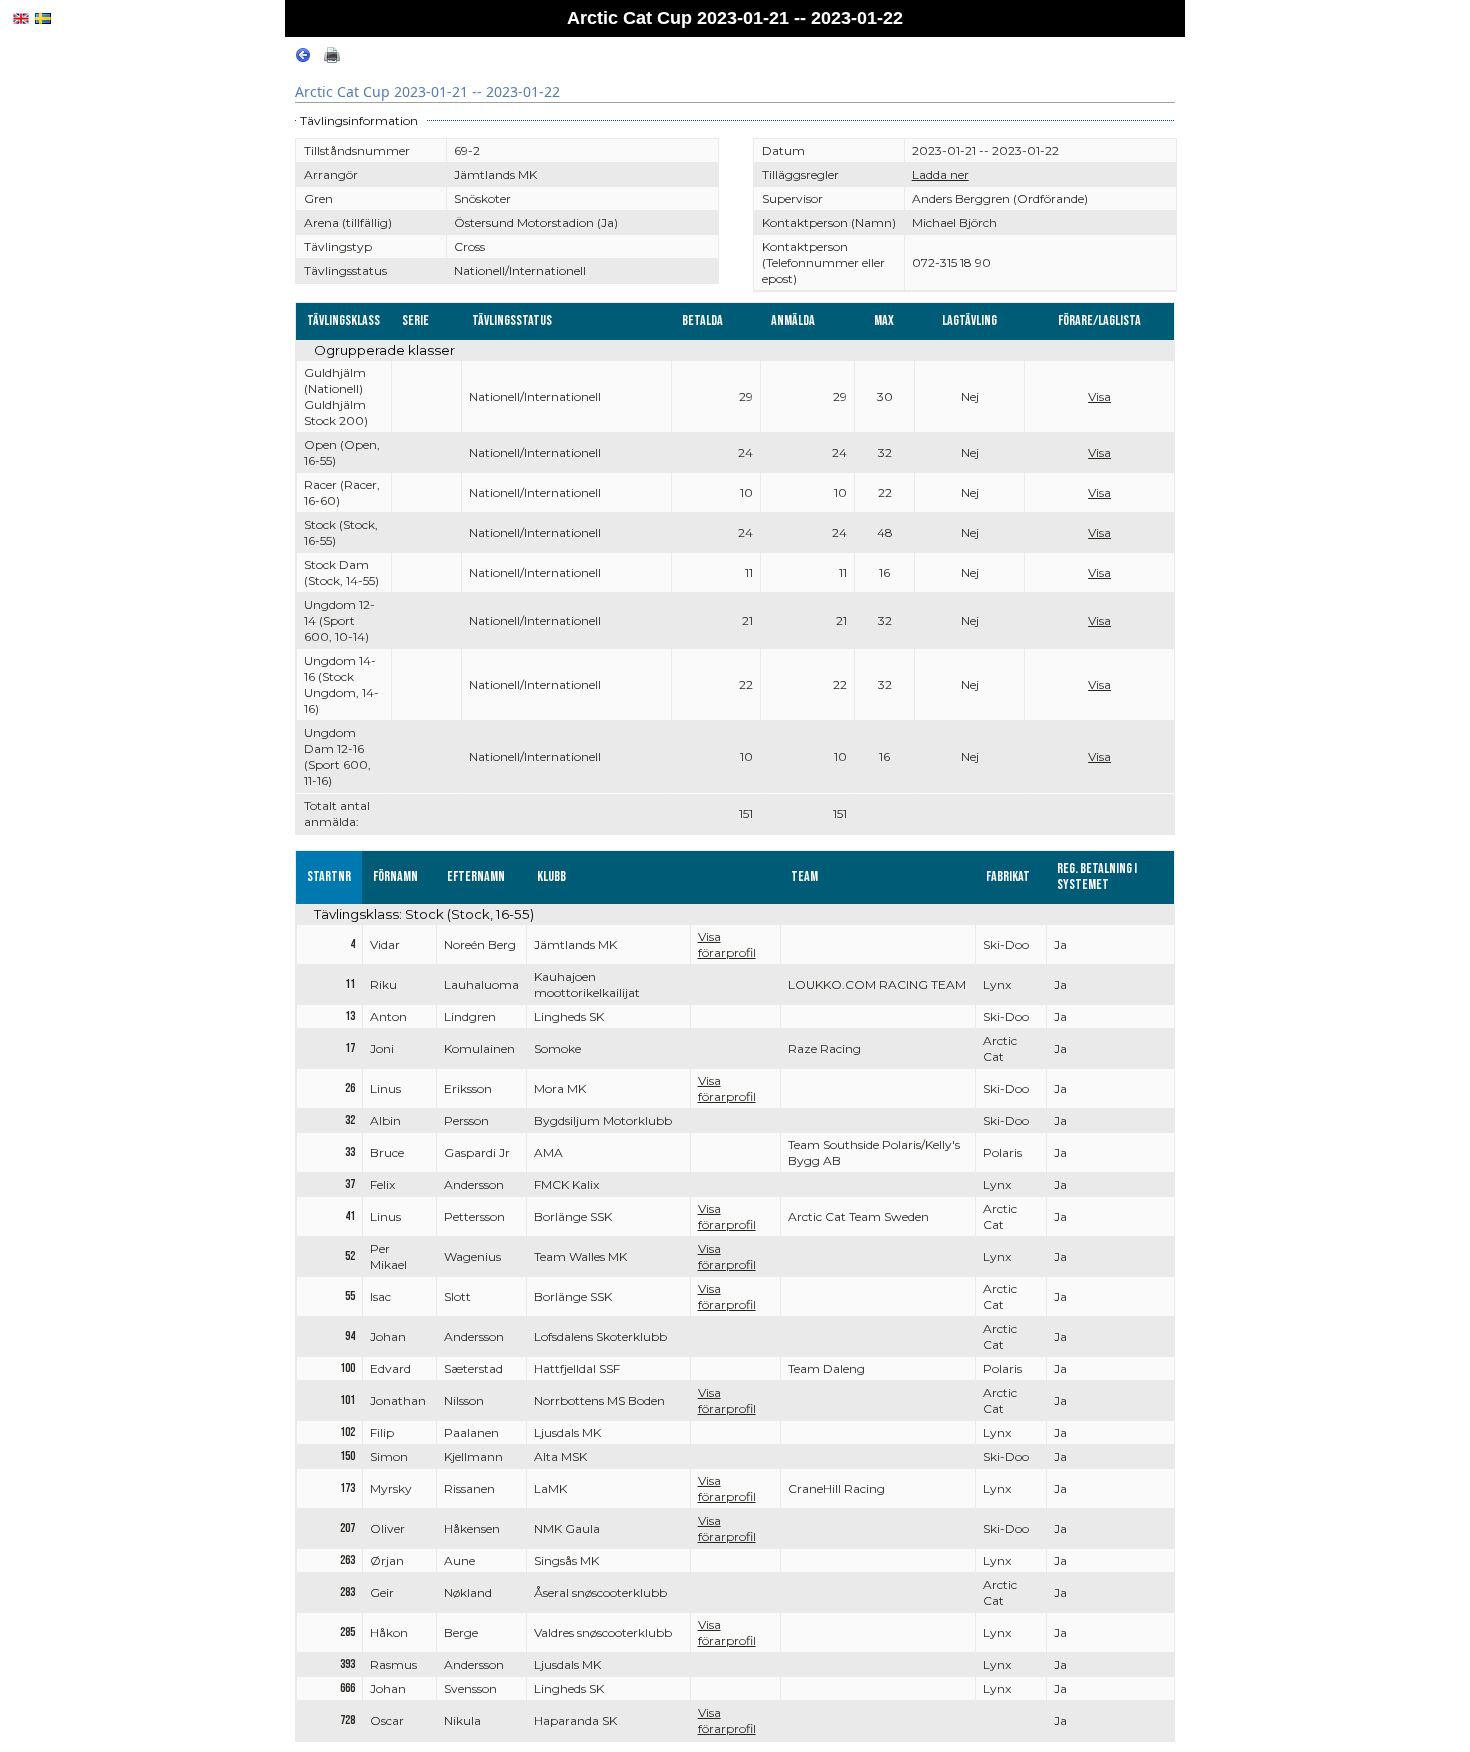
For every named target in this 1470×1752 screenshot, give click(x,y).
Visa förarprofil (727, 944)
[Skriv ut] (332, 58)
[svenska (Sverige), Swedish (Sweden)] (43, 18)
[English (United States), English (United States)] (21, 18)
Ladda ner (940, 174)
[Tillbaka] (303, 58)
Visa (1099, 396)
